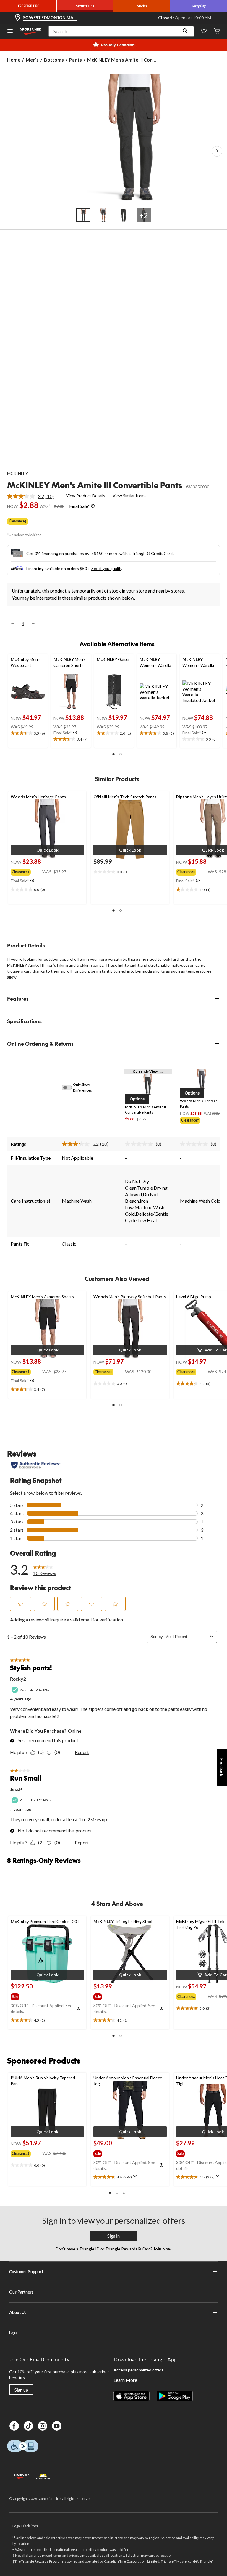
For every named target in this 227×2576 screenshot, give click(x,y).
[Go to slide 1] (83, 215)
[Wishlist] (204, 32)
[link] (33, 496)
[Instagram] (43, 2426)
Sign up (21, 2390)
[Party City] (199, 6)
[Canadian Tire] (28, 6)
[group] (26, 871)
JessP (16, 1789)
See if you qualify (107, 568)
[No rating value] (140, 1144)
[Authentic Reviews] (36, 1465)
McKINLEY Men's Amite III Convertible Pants (95, 485)
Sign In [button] (113, 2236)
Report (82, 1752)
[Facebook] (14, 2426)
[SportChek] (85, 6)
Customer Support (26, 2272)
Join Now (162, 2249)
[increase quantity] (33, 624)
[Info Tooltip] (93, 506)
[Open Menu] (10, 32)
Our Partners (21, 2292)
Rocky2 (18, 1679)
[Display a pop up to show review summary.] (136, 2178)
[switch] (70, 1087)
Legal (14, 2333)
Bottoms (54, 60)
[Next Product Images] (217, 151)
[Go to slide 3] (124, 215)
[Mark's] (142, 6)
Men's (32, 60)
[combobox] (186, 1637)
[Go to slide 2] (103, 215)
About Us (18, 2312)
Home (14, 60)
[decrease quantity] (13, 624)
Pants (76, 60)
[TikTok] (28, 2426)
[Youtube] (57, 2426)
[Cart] (217, 32)
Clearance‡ (18, 521)
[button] (185, 31)
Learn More (125, 2380)
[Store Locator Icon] (18, 18)
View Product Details (86, 496)
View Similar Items (130, 496)
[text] (28, 733)
